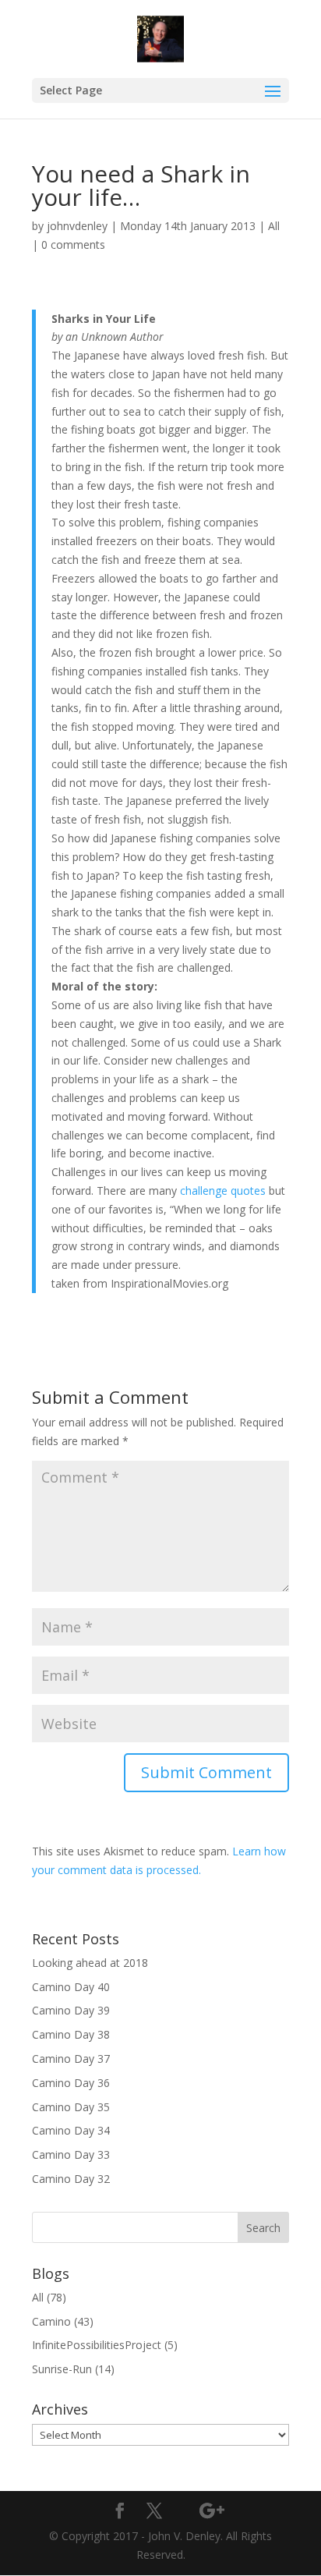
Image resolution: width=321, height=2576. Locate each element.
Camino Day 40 (71, 1987)
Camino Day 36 (71, 2083)
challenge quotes (223, 1191)
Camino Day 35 (71, 2107)
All (274, 226)
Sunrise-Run (62, 2369)
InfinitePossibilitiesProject (97, 2345)
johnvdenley (77, 226)
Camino (51, 2321)
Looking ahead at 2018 (90, 1963)
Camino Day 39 (71, 2010)
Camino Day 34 (71, 2130)
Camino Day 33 (71, 2154)
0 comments (73, 244)
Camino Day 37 (71, 2059)
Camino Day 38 (71, 2034)
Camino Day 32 (71, 2179)
